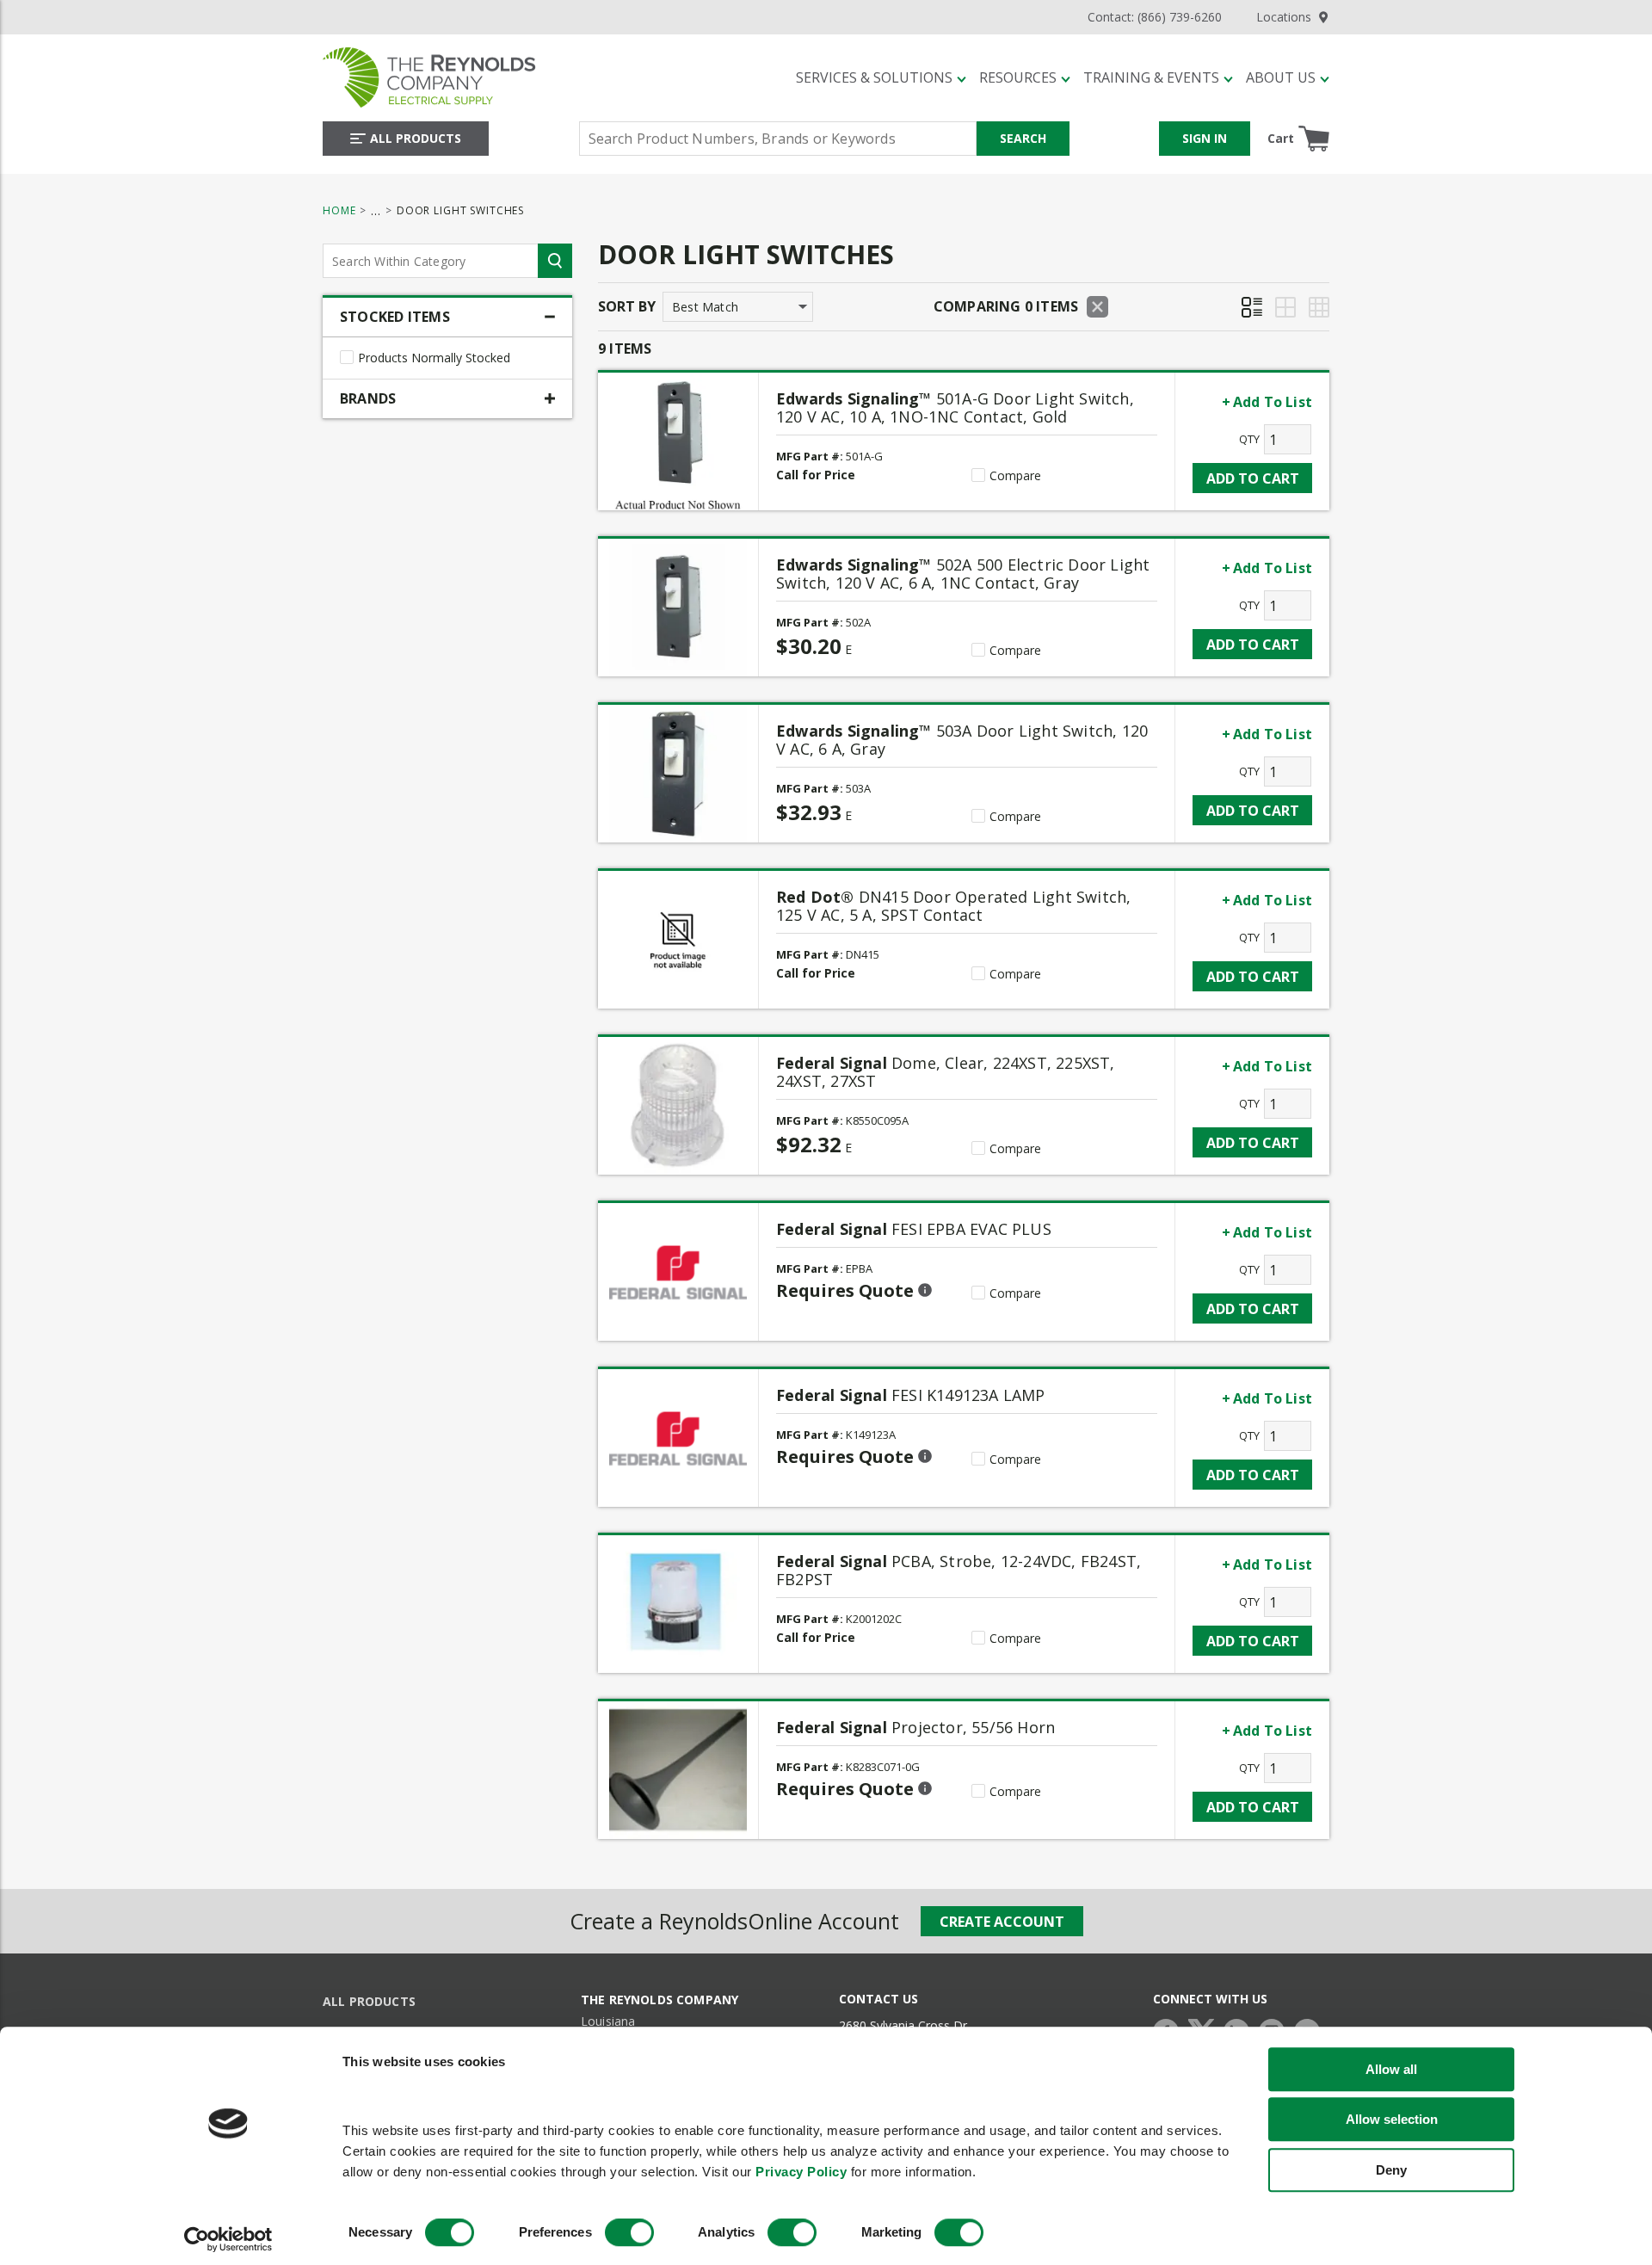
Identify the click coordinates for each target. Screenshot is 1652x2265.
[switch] (629, 2233)
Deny (1391, 2170)
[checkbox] (347, 357)
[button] (881, 77)
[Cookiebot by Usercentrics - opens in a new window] (228, 2240)
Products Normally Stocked (434, 358)
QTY (1249, 439)
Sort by (627, 306)
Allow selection (1392, 2119)
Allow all (1391, 2069)
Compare (1015, 476)
